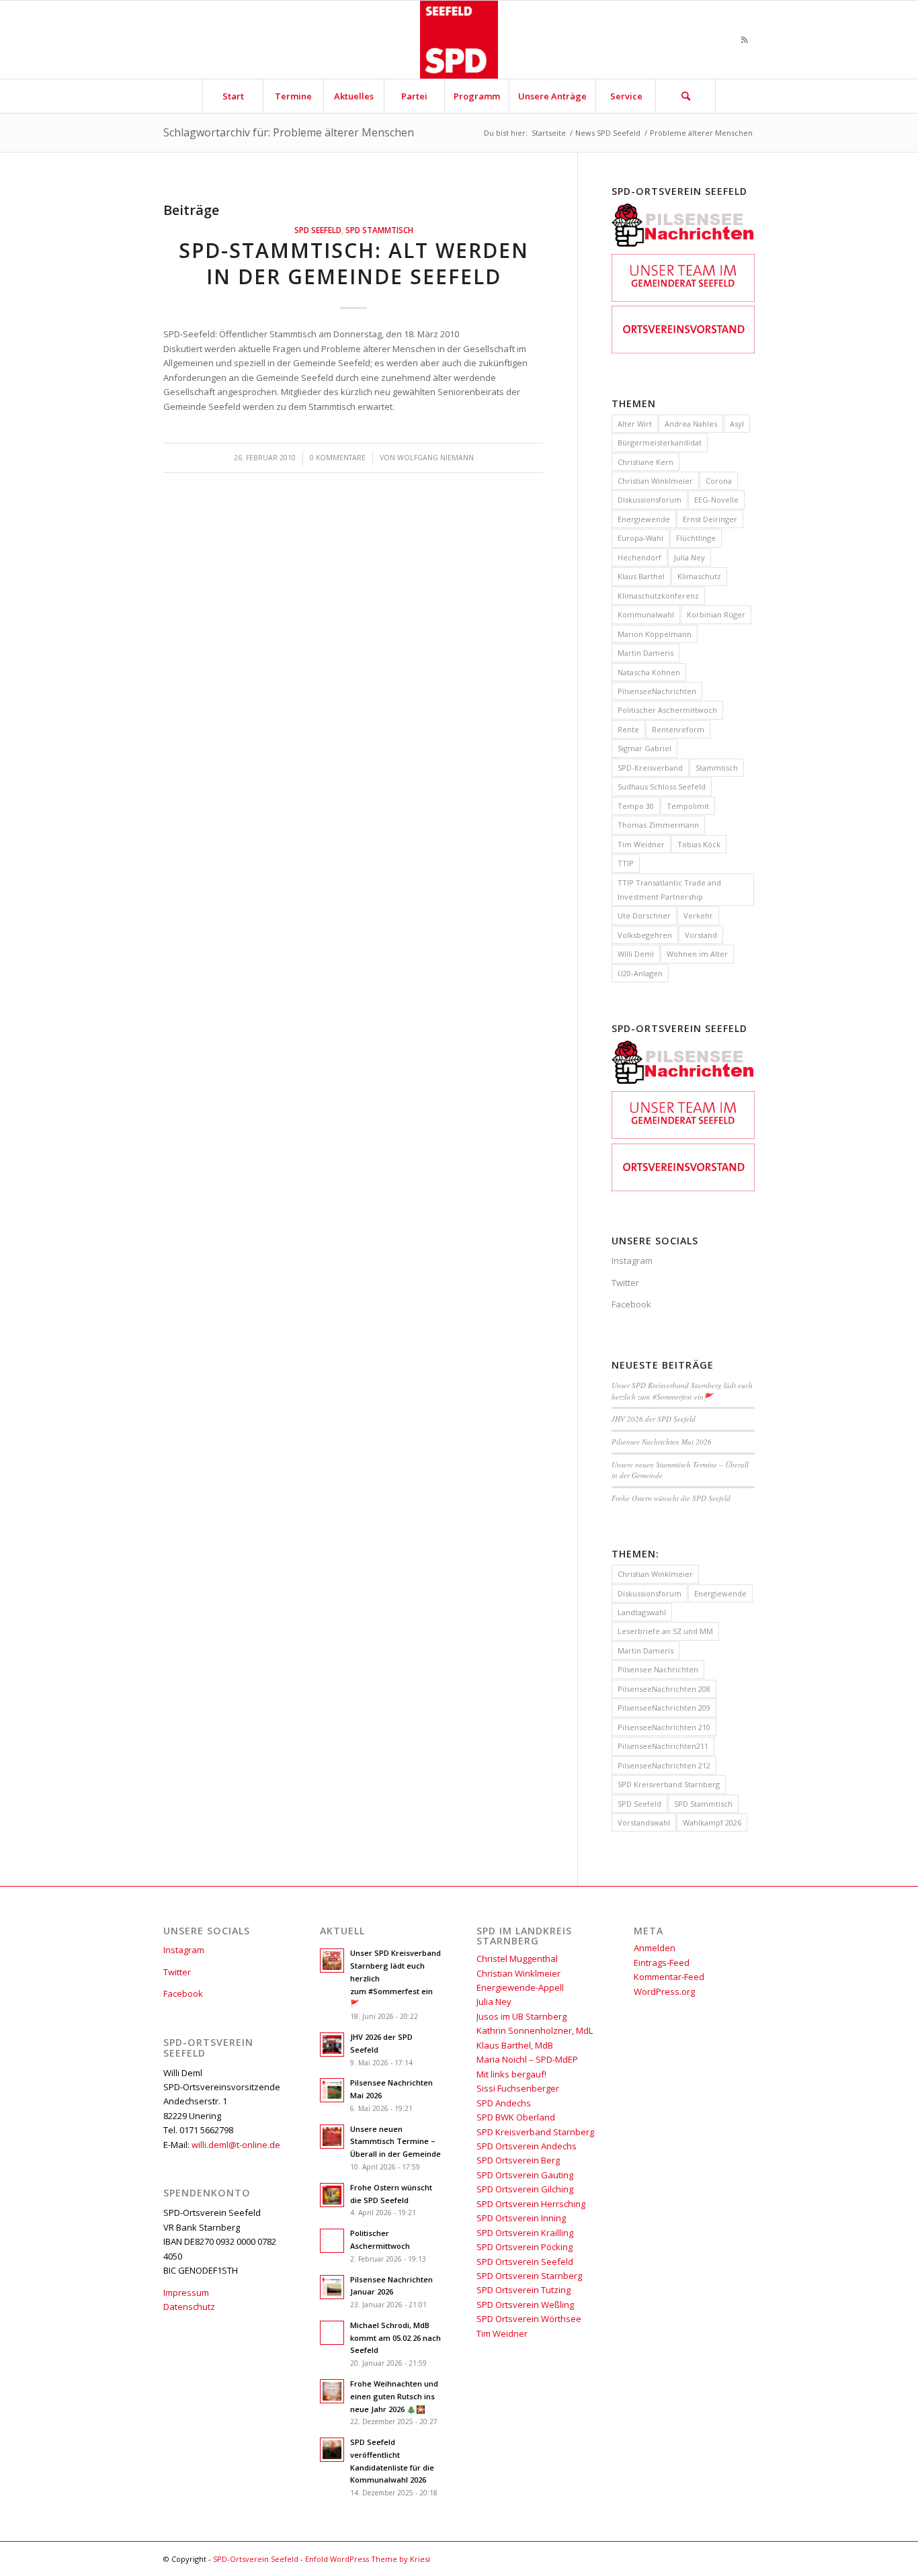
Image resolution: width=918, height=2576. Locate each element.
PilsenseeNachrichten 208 (664, 1689)
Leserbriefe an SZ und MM (665, 1631)
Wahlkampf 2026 (712, 1822)
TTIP (626, 863)
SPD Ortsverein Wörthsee (529, 2319)
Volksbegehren (645, 935)
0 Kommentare (338, 458)
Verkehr (698, 915)
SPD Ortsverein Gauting (525, 2175)
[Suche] (685, 96)
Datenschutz (189, 2307)
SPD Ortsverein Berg (518, 2160)
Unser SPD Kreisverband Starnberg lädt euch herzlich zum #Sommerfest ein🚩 (682, 1391)
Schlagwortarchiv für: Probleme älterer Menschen (289, 132)
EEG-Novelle (716, 500)
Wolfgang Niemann (435, 458)
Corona (719, 481)
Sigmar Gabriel (644, 748)
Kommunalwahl (646, 614)
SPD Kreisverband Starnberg (669, 1784)
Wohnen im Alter (697, 954)
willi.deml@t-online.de (236, 2145)
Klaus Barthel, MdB (515, 2045)
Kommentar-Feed (669, 1977)
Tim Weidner (641, 844)
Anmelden (655, 1948)
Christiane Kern (645, 462)
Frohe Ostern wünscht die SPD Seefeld (671, 1498)
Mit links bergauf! (511, 2074)
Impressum (186, 2292)
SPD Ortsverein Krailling (525, 2233)
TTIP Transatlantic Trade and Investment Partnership (669, 890)
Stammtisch (717, 768)
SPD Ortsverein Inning (521, 2218)
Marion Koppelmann (655, 634)
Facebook (631, 1304)
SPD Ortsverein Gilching (525, 2189)
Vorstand (701, 935)
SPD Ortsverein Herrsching (531, 2204)
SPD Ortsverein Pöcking (525, 2247)
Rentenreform (678, 729)
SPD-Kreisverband (650, 768)
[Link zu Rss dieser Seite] (745, 40)
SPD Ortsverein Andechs (527, 2146)
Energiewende (644, 519)
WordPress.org (664, 1991)
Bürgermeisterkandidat (660, 442)
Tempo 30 (636, 806)
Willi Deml (636, 954)
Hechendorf (639, 557)
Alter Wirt (635, 424)
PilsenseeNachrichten (657, 691)
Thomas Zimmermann (658, 825)
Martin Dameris (645, 653)
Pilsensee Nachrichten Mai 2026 (662, 1442)
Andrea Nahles (691, 424)
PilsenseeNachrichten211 (663, 1746)
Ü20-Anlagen (640, 973)
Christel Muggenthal (517, 1959)
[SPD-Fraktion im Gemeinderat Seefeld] (683, 298)
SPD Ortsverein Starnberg (529, 2276)
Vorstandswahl (644, 1822)
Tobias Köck (699, 844)
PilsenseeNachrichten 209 (664, 1708)
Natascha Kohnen (649, 672)
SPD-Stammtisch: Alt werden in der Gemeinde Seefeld (354, 263)
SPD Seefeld (318, 230)
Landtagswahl (642, 1612)
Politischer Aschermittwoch (667, 710)
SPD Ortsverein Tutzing (524, 2290)
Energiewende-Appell (520, 1987)
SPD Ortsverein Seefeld (525, 2262)
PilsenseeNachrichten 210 (664, 1727)
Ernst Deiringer (710, 519)
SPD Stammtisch (379, 230)
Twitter (625, 1283)
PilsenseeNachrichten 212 (664, 1765)
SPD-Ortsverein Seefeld (256, 2559)
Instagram (632, 1260)
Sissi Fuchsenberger (518, 2088)
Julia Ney (690, 557)
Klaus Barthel (641, 576)
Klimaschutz (699, 576)
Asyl (737, 424)
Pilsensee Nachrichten (658, 1669)
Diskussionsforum (650, 500)
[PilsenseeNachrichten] (683, 247)
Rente (628, 729)
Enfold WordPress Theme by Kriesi (368, 2559)
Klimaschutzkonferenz (658, 596)
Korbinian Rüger (716, 614)
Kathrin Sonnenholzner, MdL (535, 2030)
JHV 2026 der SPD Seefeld (654, 1419)
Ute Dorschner (644, 915)
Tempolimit (688, 806)
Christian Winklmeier (655, 481)
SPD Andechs (504, 2103)
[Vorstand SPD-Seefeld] (683, 350)
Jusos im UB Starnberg (521, 2016)
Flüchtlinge (696, 538)
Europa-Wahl (640, 538)
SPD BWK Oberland (516, 2117)
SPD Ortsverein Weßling (525, 2305)
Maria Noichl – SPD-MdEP (527, 2059)
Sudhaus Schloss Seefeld (662, 786)
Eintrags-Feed (662, 1963)
